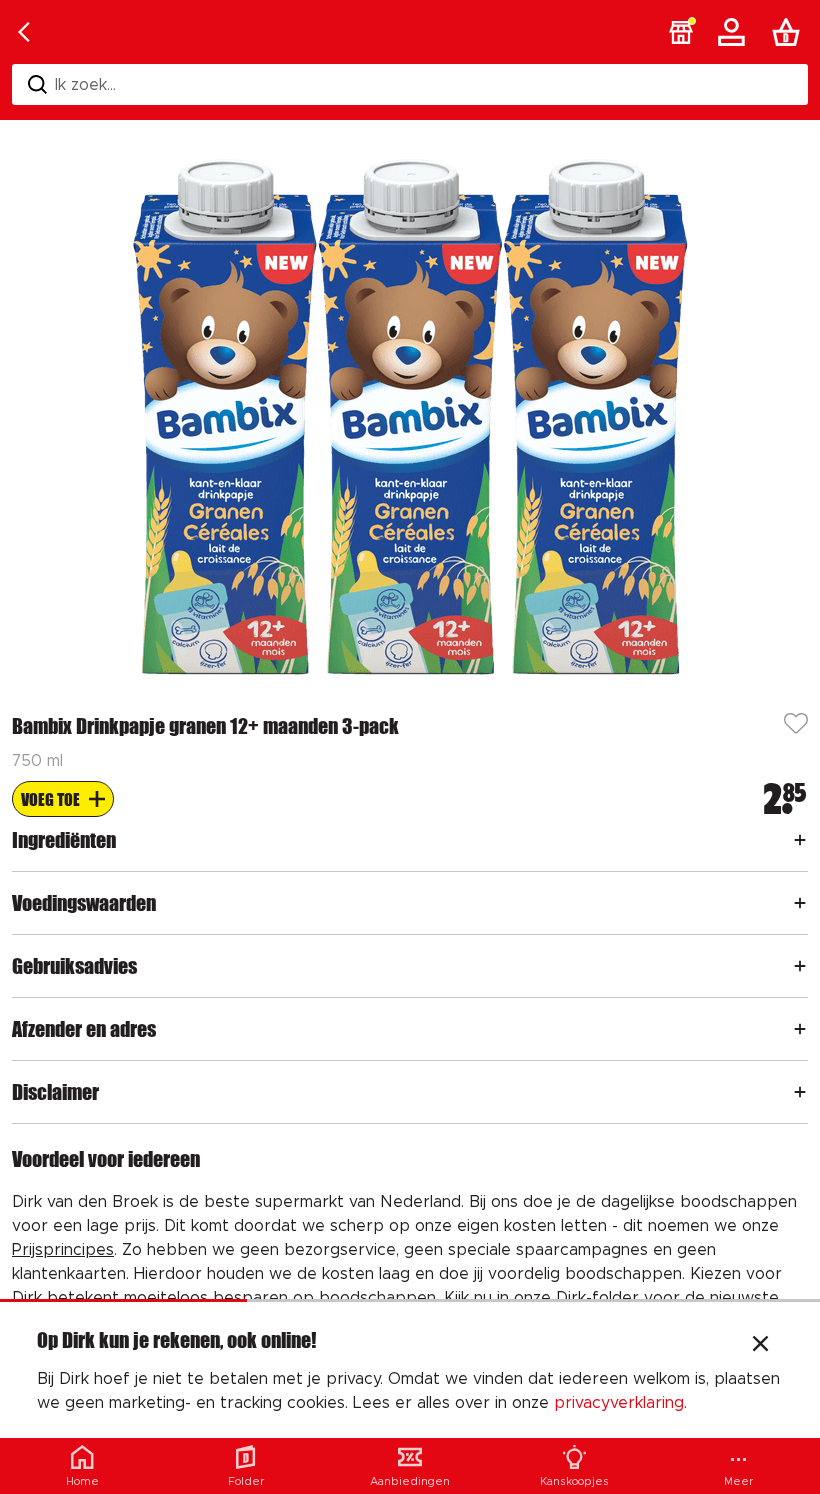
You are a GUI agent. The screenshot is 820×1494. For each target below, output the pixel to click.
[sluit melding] (760, 1346)
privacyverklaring (619, 1403)
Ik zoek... (85, 85)
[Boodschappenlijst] (790, 32)
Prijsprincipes (63, 1250)
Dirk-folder (597, 1298)
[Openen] (800, 840)
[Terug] (24, 32)
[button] (681, 32)
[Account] (735, 32)
